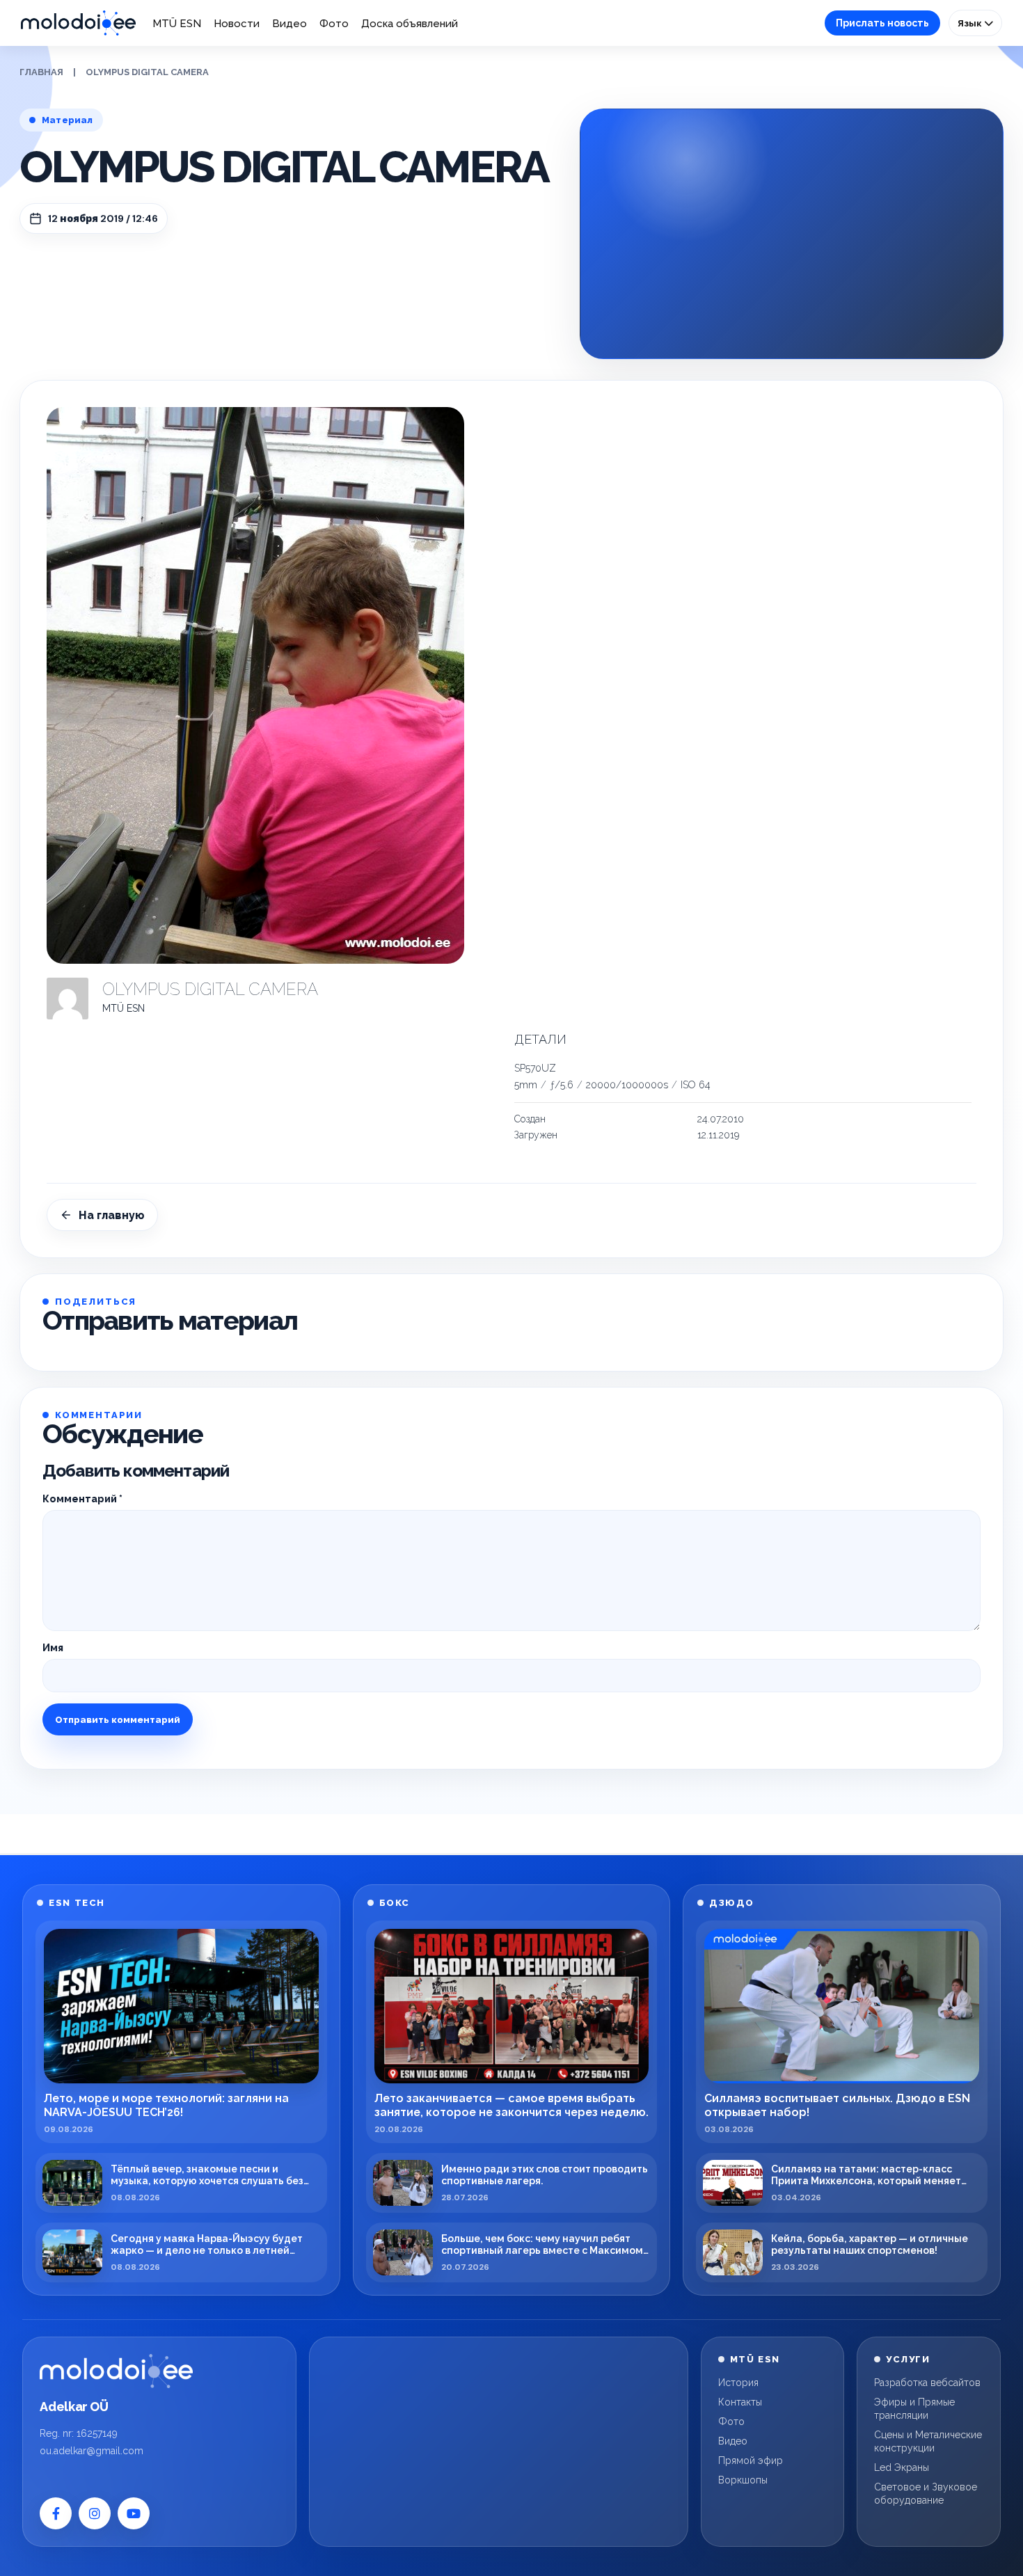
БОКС (395, 1903)
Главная (41, 72)
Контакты (740, 2402)
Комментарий (82, 1499)
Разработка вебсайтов (927, 2383)
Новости (237, 24)
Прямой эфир (751, 2460)
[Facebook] (56, 2513)
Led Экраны (902, 2467)
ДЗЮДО (732, 1903)
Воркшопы (743, 2480)
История (738, 2383)
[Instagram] (95, 2513)
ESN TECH (77, 1903)
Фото (334, 24)
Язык (971, 23)
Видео (290, 24)
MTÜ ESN (177, 24)
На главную (112, 1215)
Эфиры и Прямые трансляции (914, 2409)
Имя (53, 1648)
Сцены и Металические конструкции (928, 2441)
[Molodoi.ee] (116, 2371)
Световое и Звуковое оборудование (926, 2494)
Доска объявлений (410, 24)
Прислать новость (882, 23)
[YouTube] (134, 2513)
